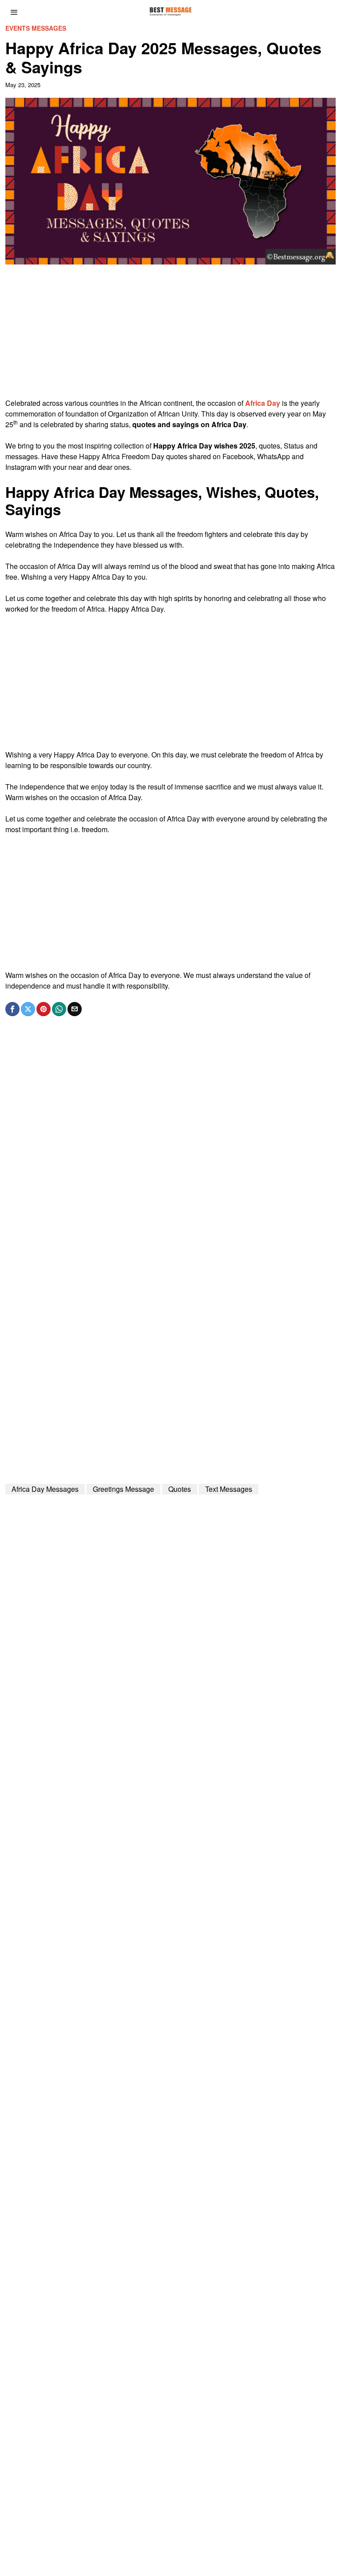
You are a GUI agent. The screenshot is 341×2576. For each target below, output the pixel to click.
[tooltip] (12, 1009)
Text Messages (229, 1489)
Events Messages (36, 28)
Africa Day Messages (45, 1489)
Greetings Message (123, 1489)
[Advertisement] (171, 336)
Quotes (180, 1489)
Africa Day (263, 403)
